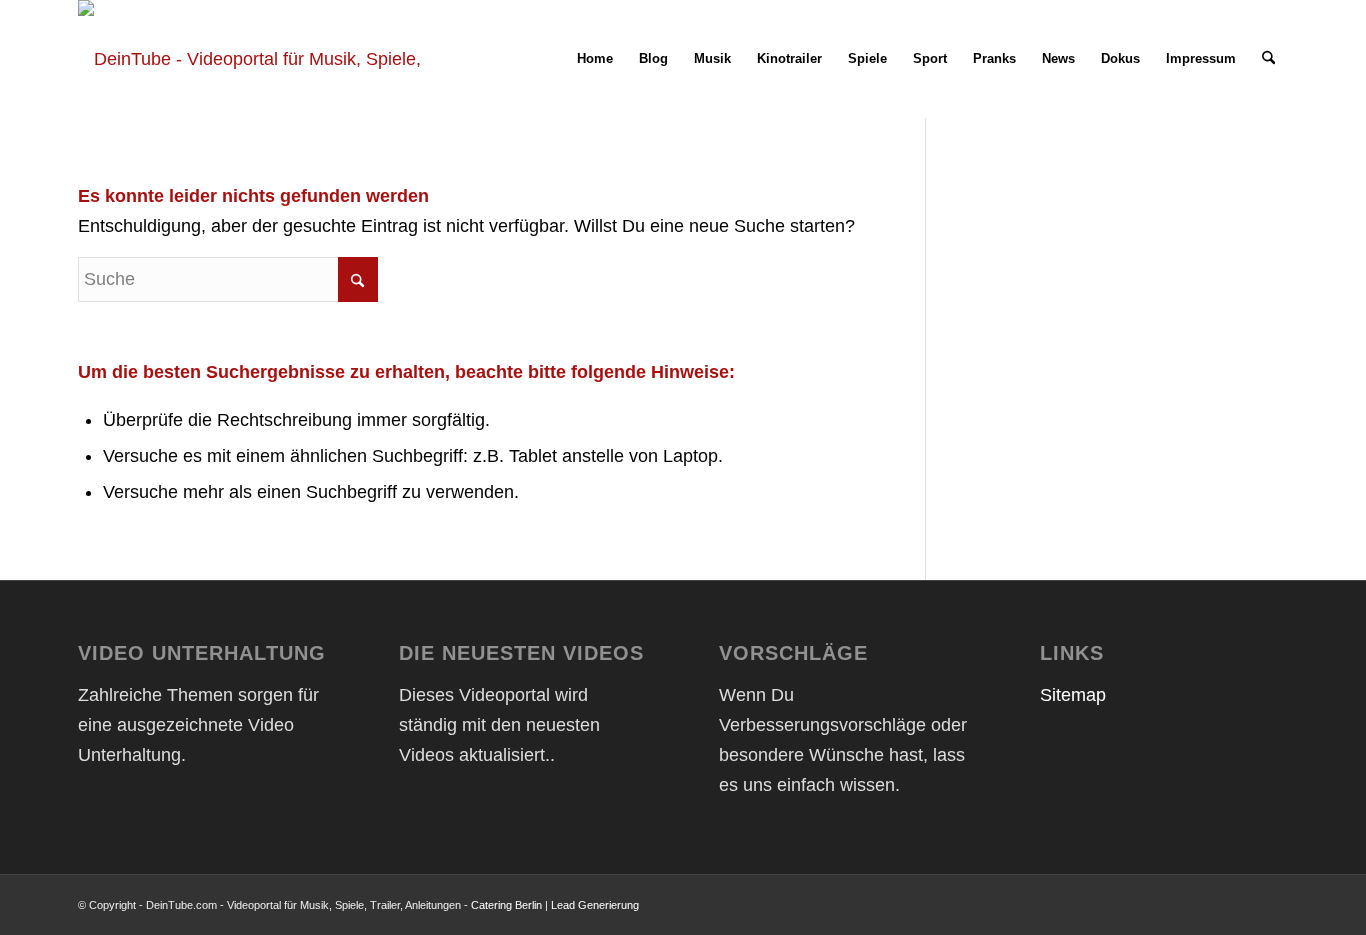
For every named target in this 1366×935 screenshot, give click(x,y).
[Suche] (1268, 59)
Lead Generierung (595, 905)
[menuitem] (595, 59)
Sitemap (1073, 695)
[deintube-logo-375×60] (255, 59)
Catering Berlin (506, 905)
